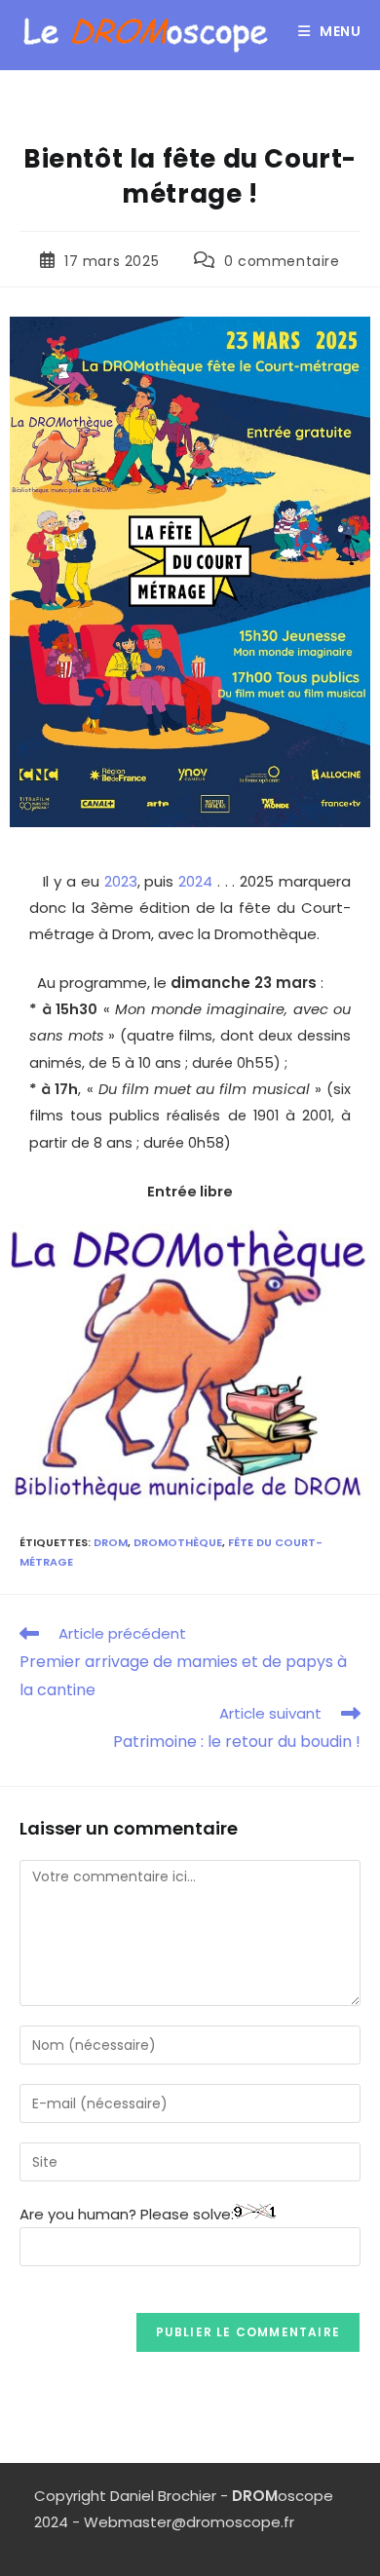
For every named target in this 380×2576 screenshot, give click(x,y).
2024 (193, 881)
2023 (121, 881)
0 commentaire (282, 261)
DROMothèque (178, 1542)
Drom (111, 1542)
